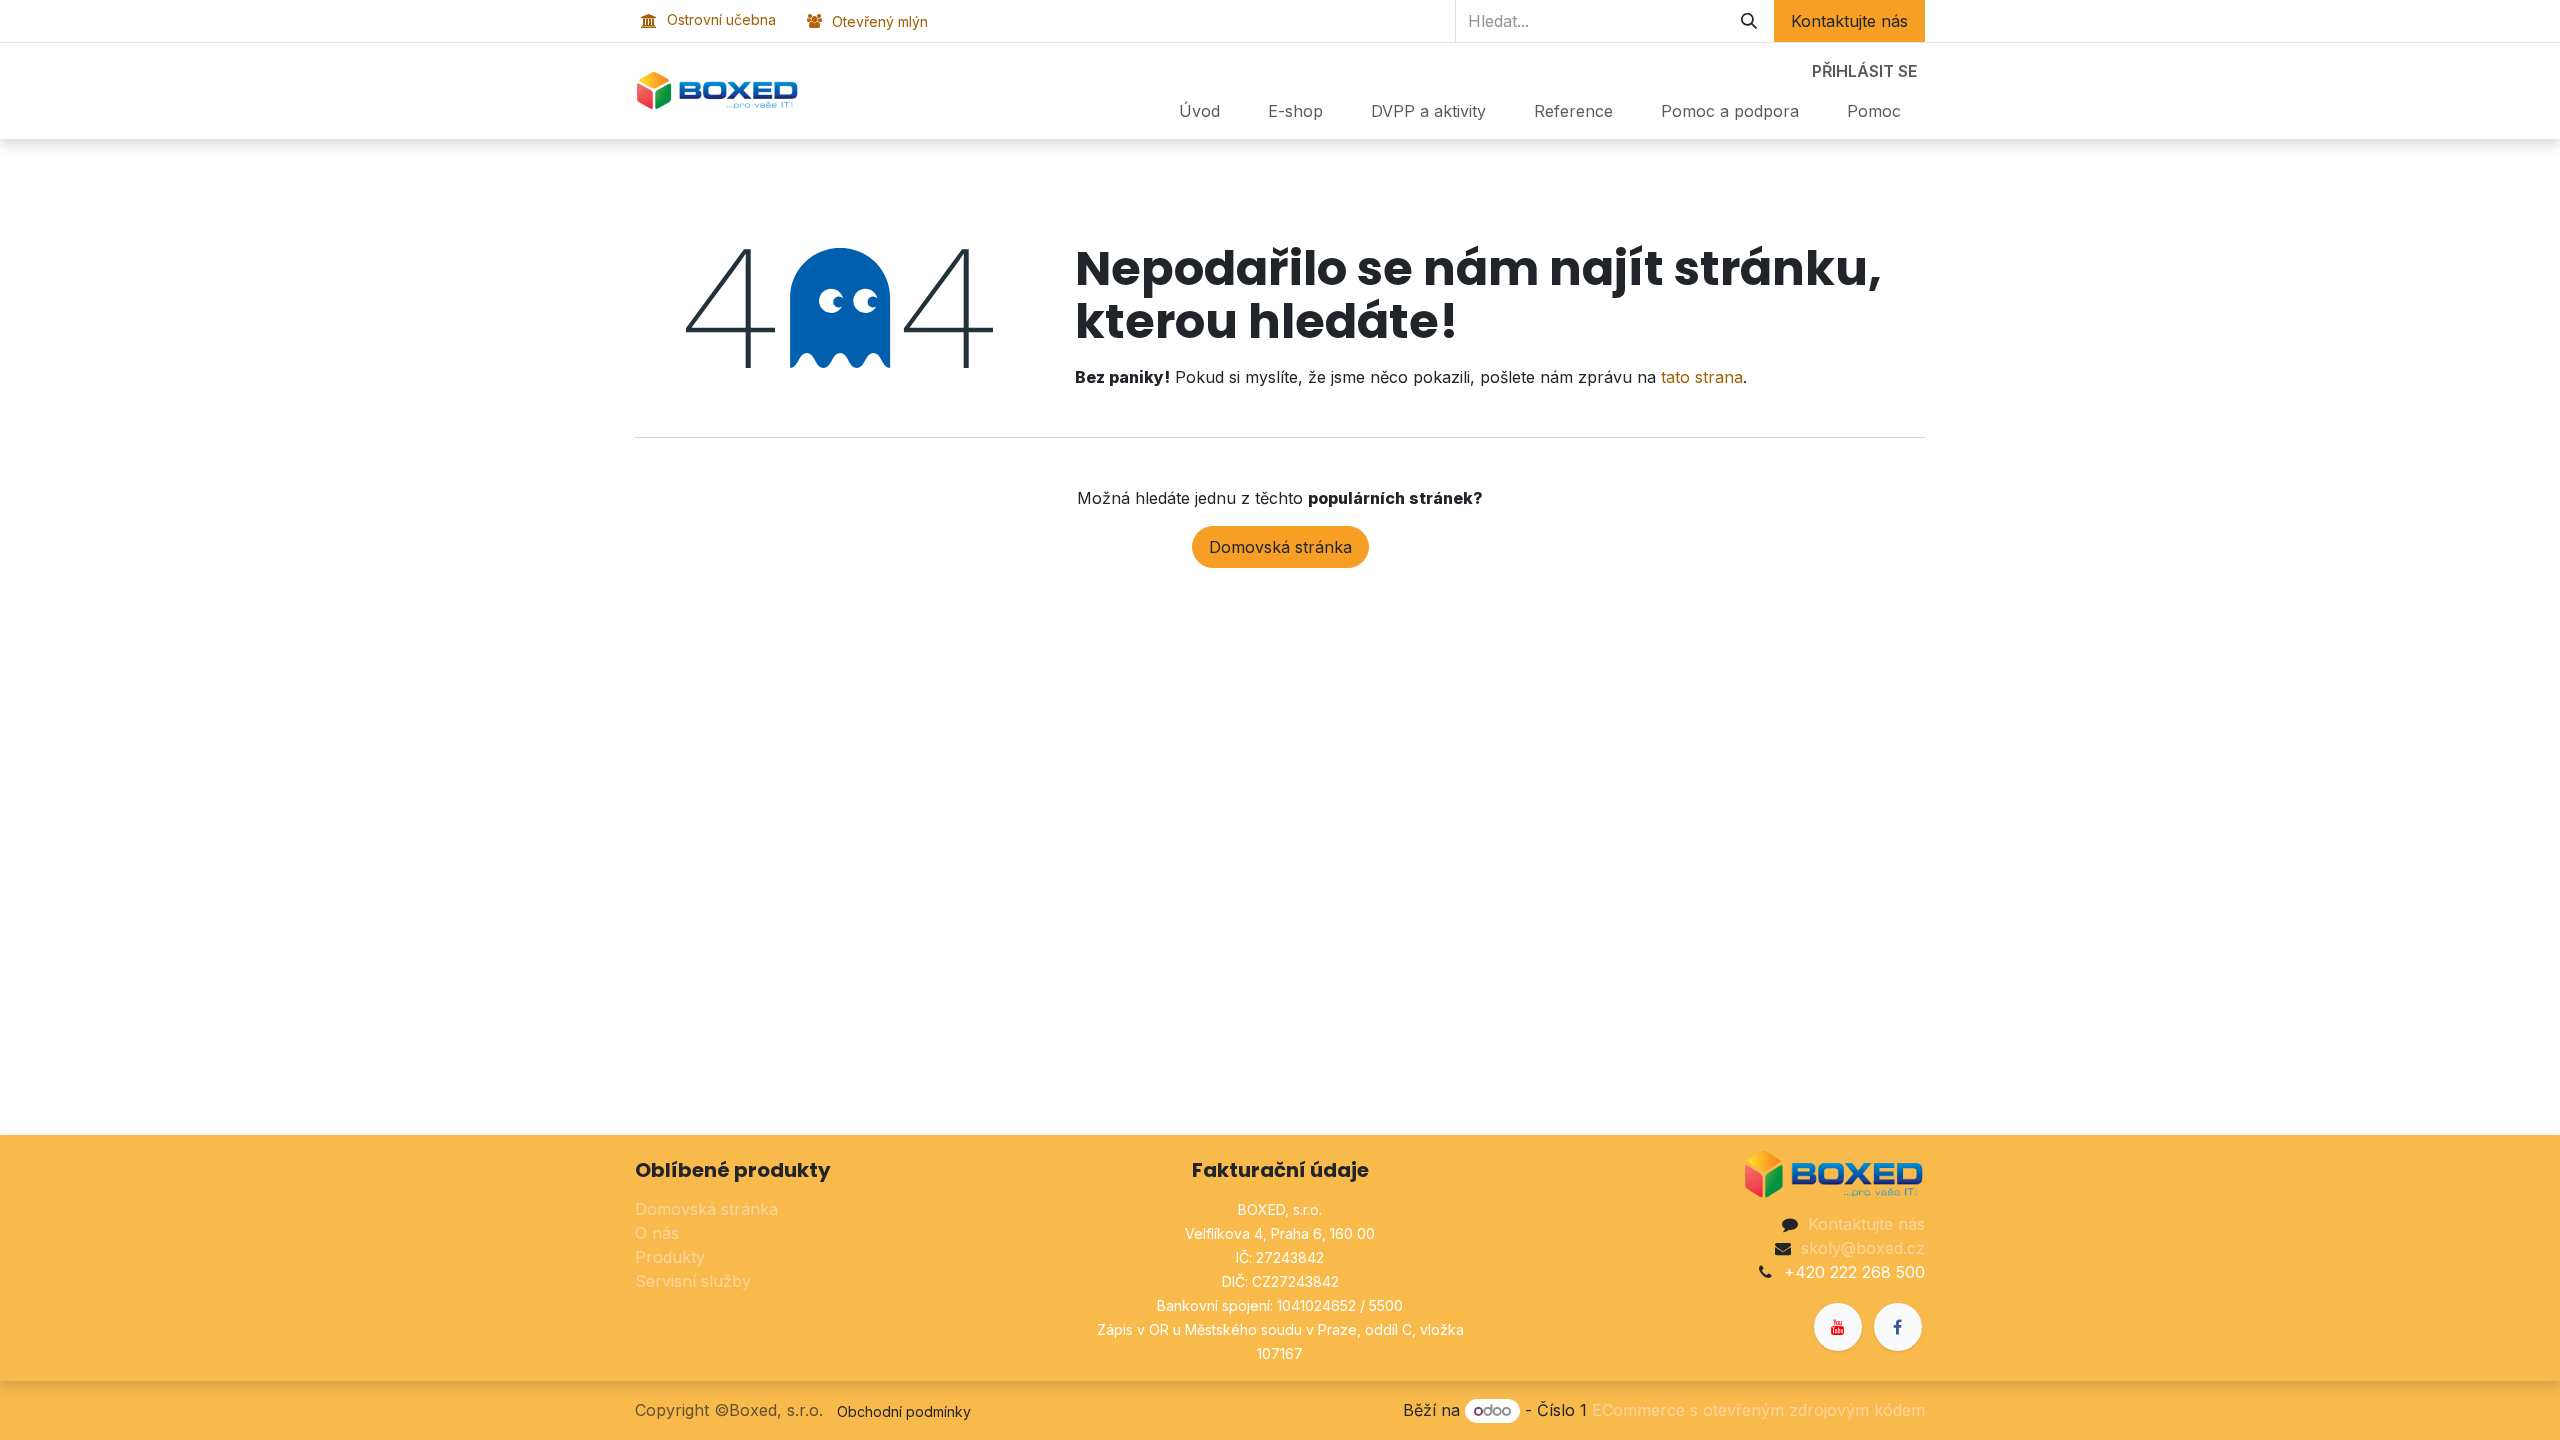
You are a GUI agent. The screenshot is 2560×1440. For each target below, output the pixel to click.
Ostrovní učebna (721, 19)
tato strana (1702, 377)
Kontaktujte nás (1849, 21)
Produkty (670, 1257)
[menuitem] (1199, 111)
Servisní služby (693, 1281)
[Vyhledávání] (1749, 21)
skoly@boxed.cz (1863, 1248)
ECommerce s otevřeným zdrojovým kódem (1758, 1410)
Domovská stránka (1280, 547)
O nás (657, 1233)
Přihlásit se (1864, 71)
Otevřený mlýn (880, 21)
